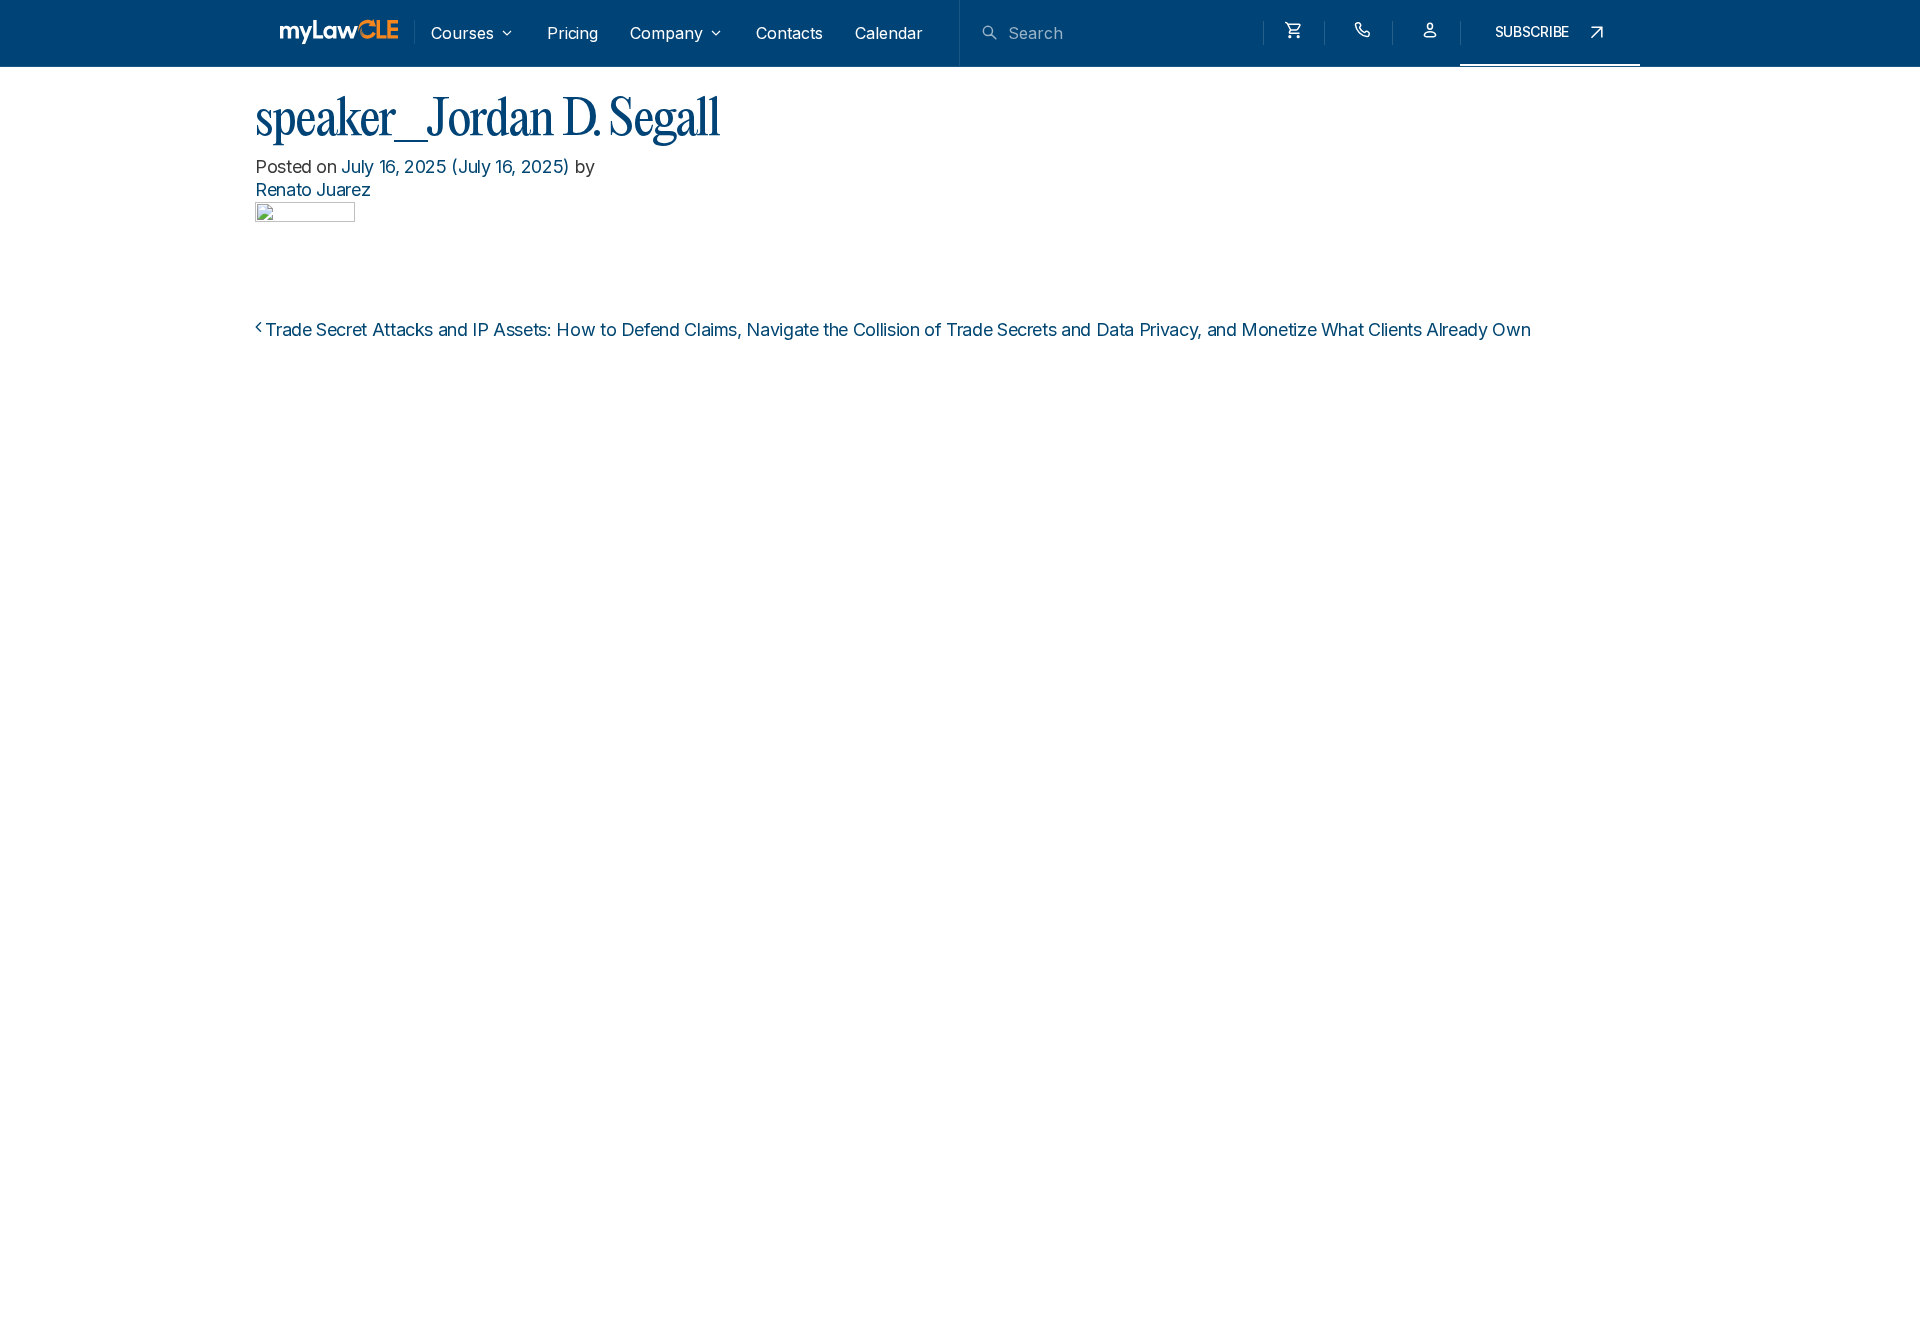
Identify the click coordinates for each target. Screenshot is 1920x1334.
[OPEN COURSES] (507, 33)
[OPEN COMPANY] (716, 33)
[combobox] (1123, 33)
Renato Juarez (312, 189)
